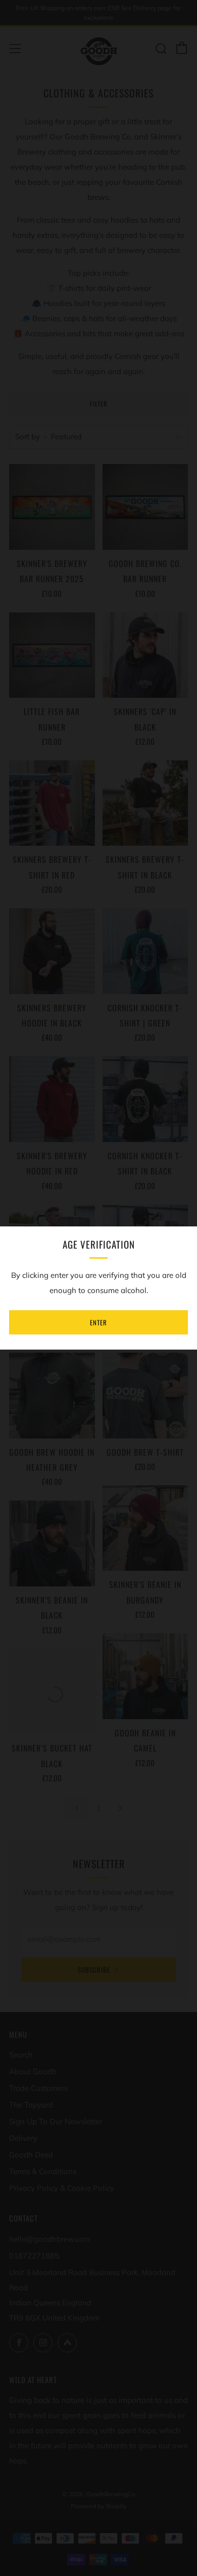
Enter (98, 1322)
